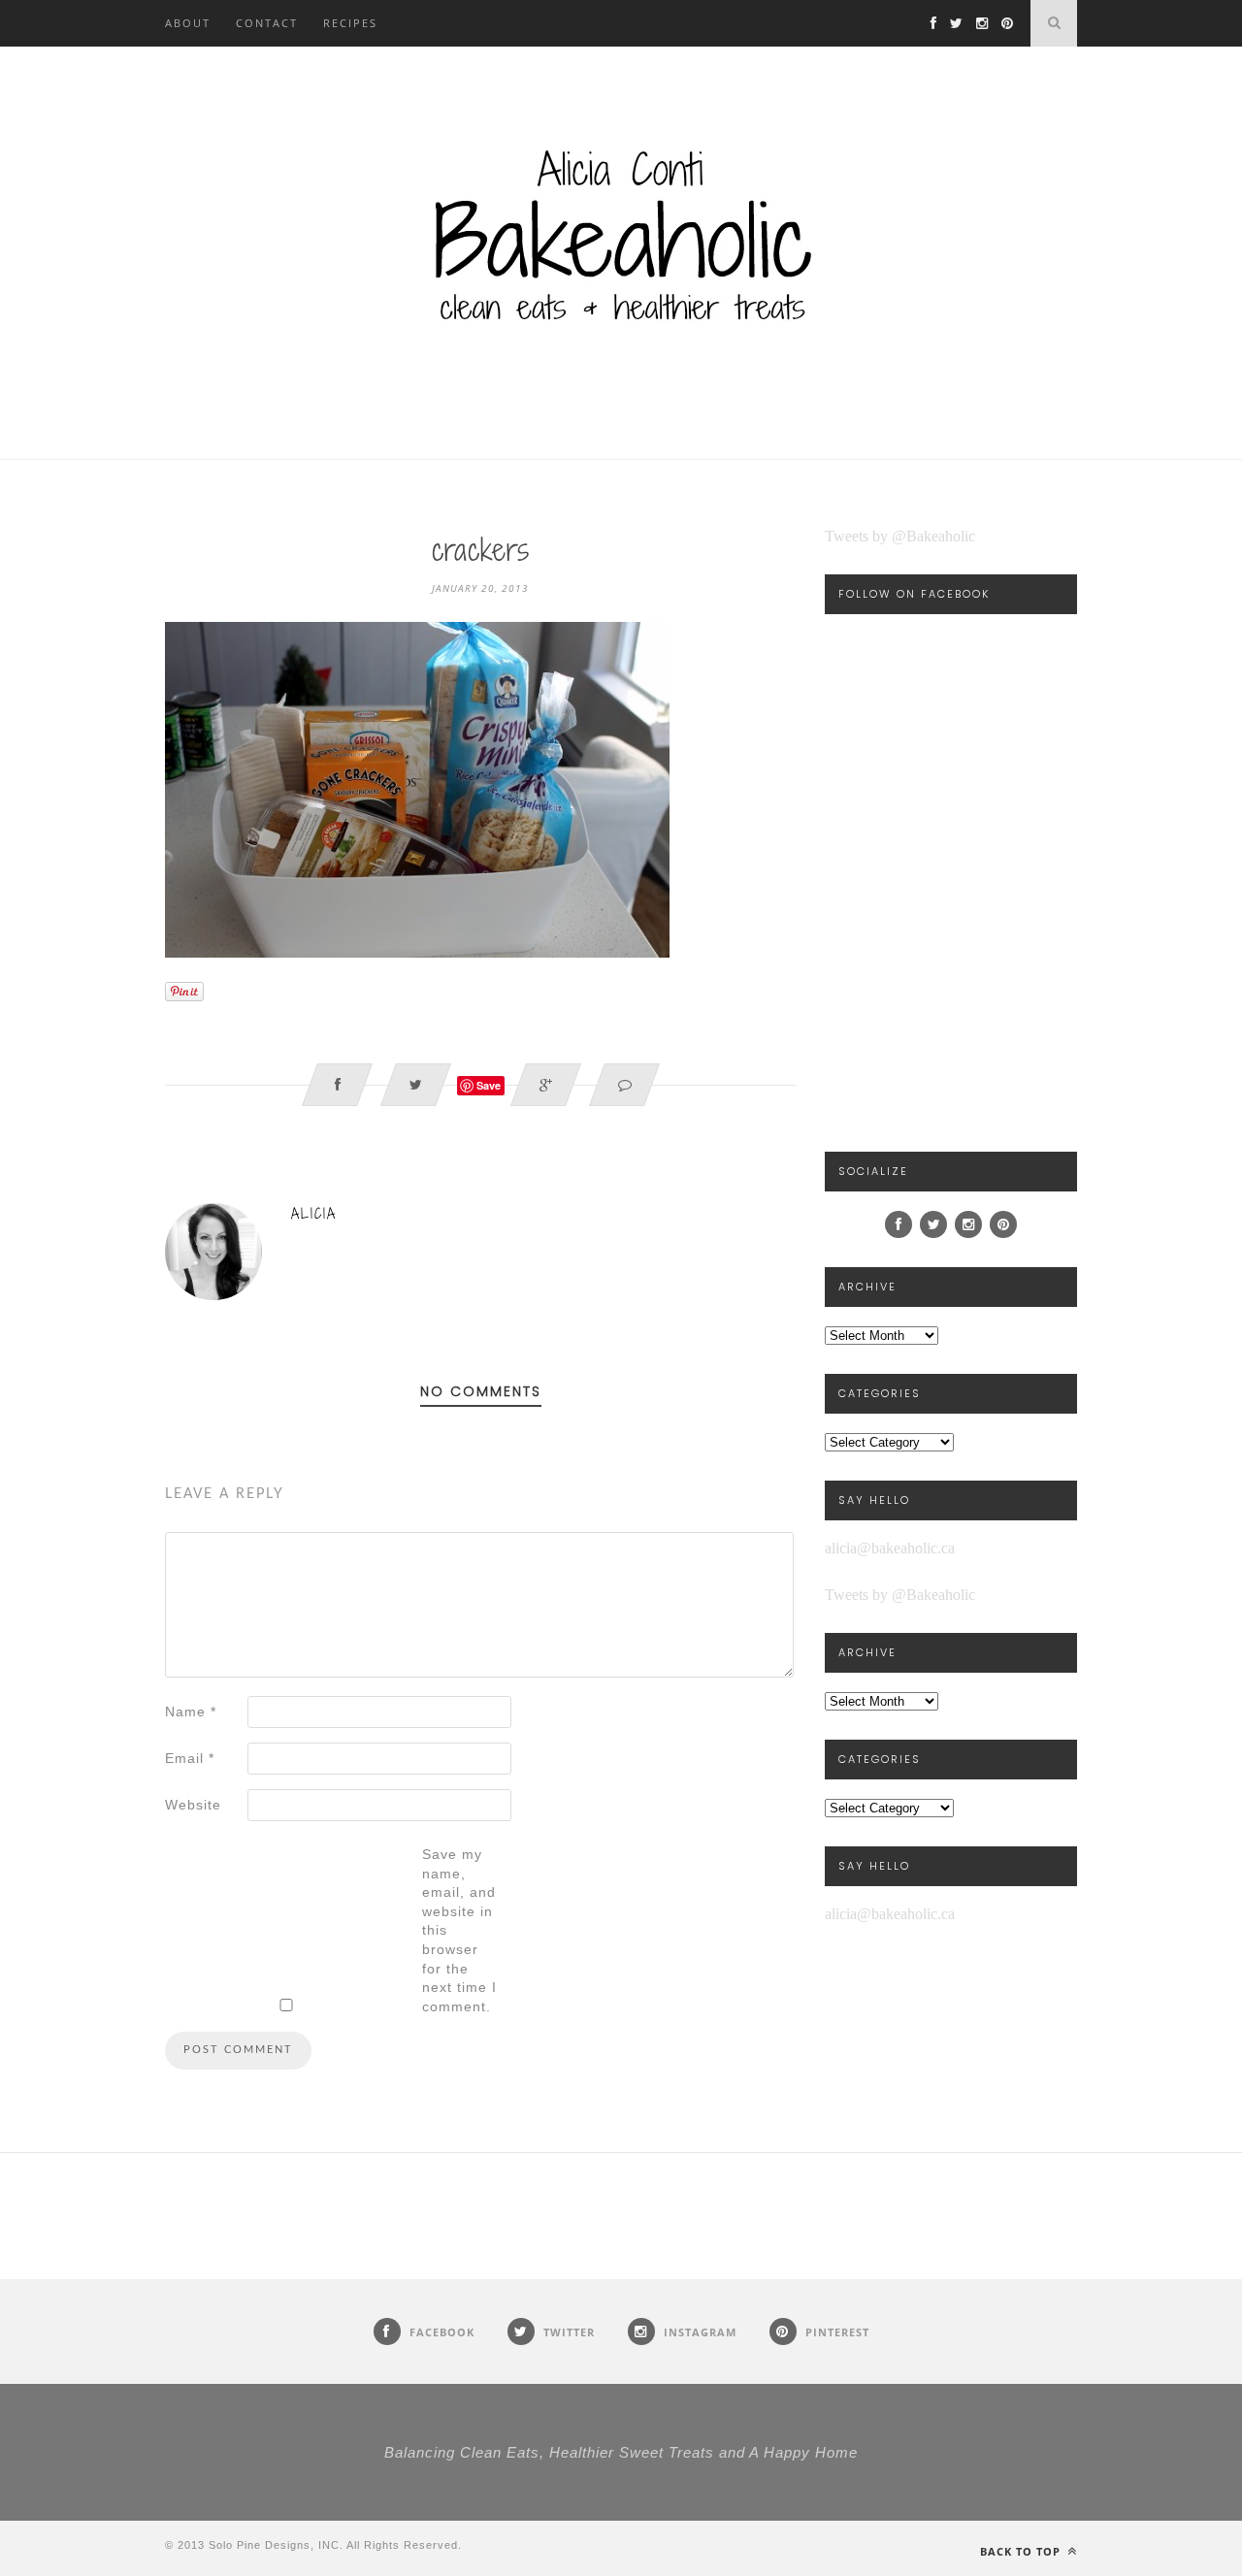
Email (190, 1758)
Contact (267, 23)
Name (191, 1712)
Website (193, 1805)
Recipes (350, 23)
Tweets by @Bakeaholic (900, 536)
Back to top (1022, 2551)
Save (489, 1085)
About (188, 23)
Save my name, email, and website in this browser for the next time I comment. (459, 1930)
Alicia (314, 1213)
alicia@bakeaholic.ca (890, 1548)
